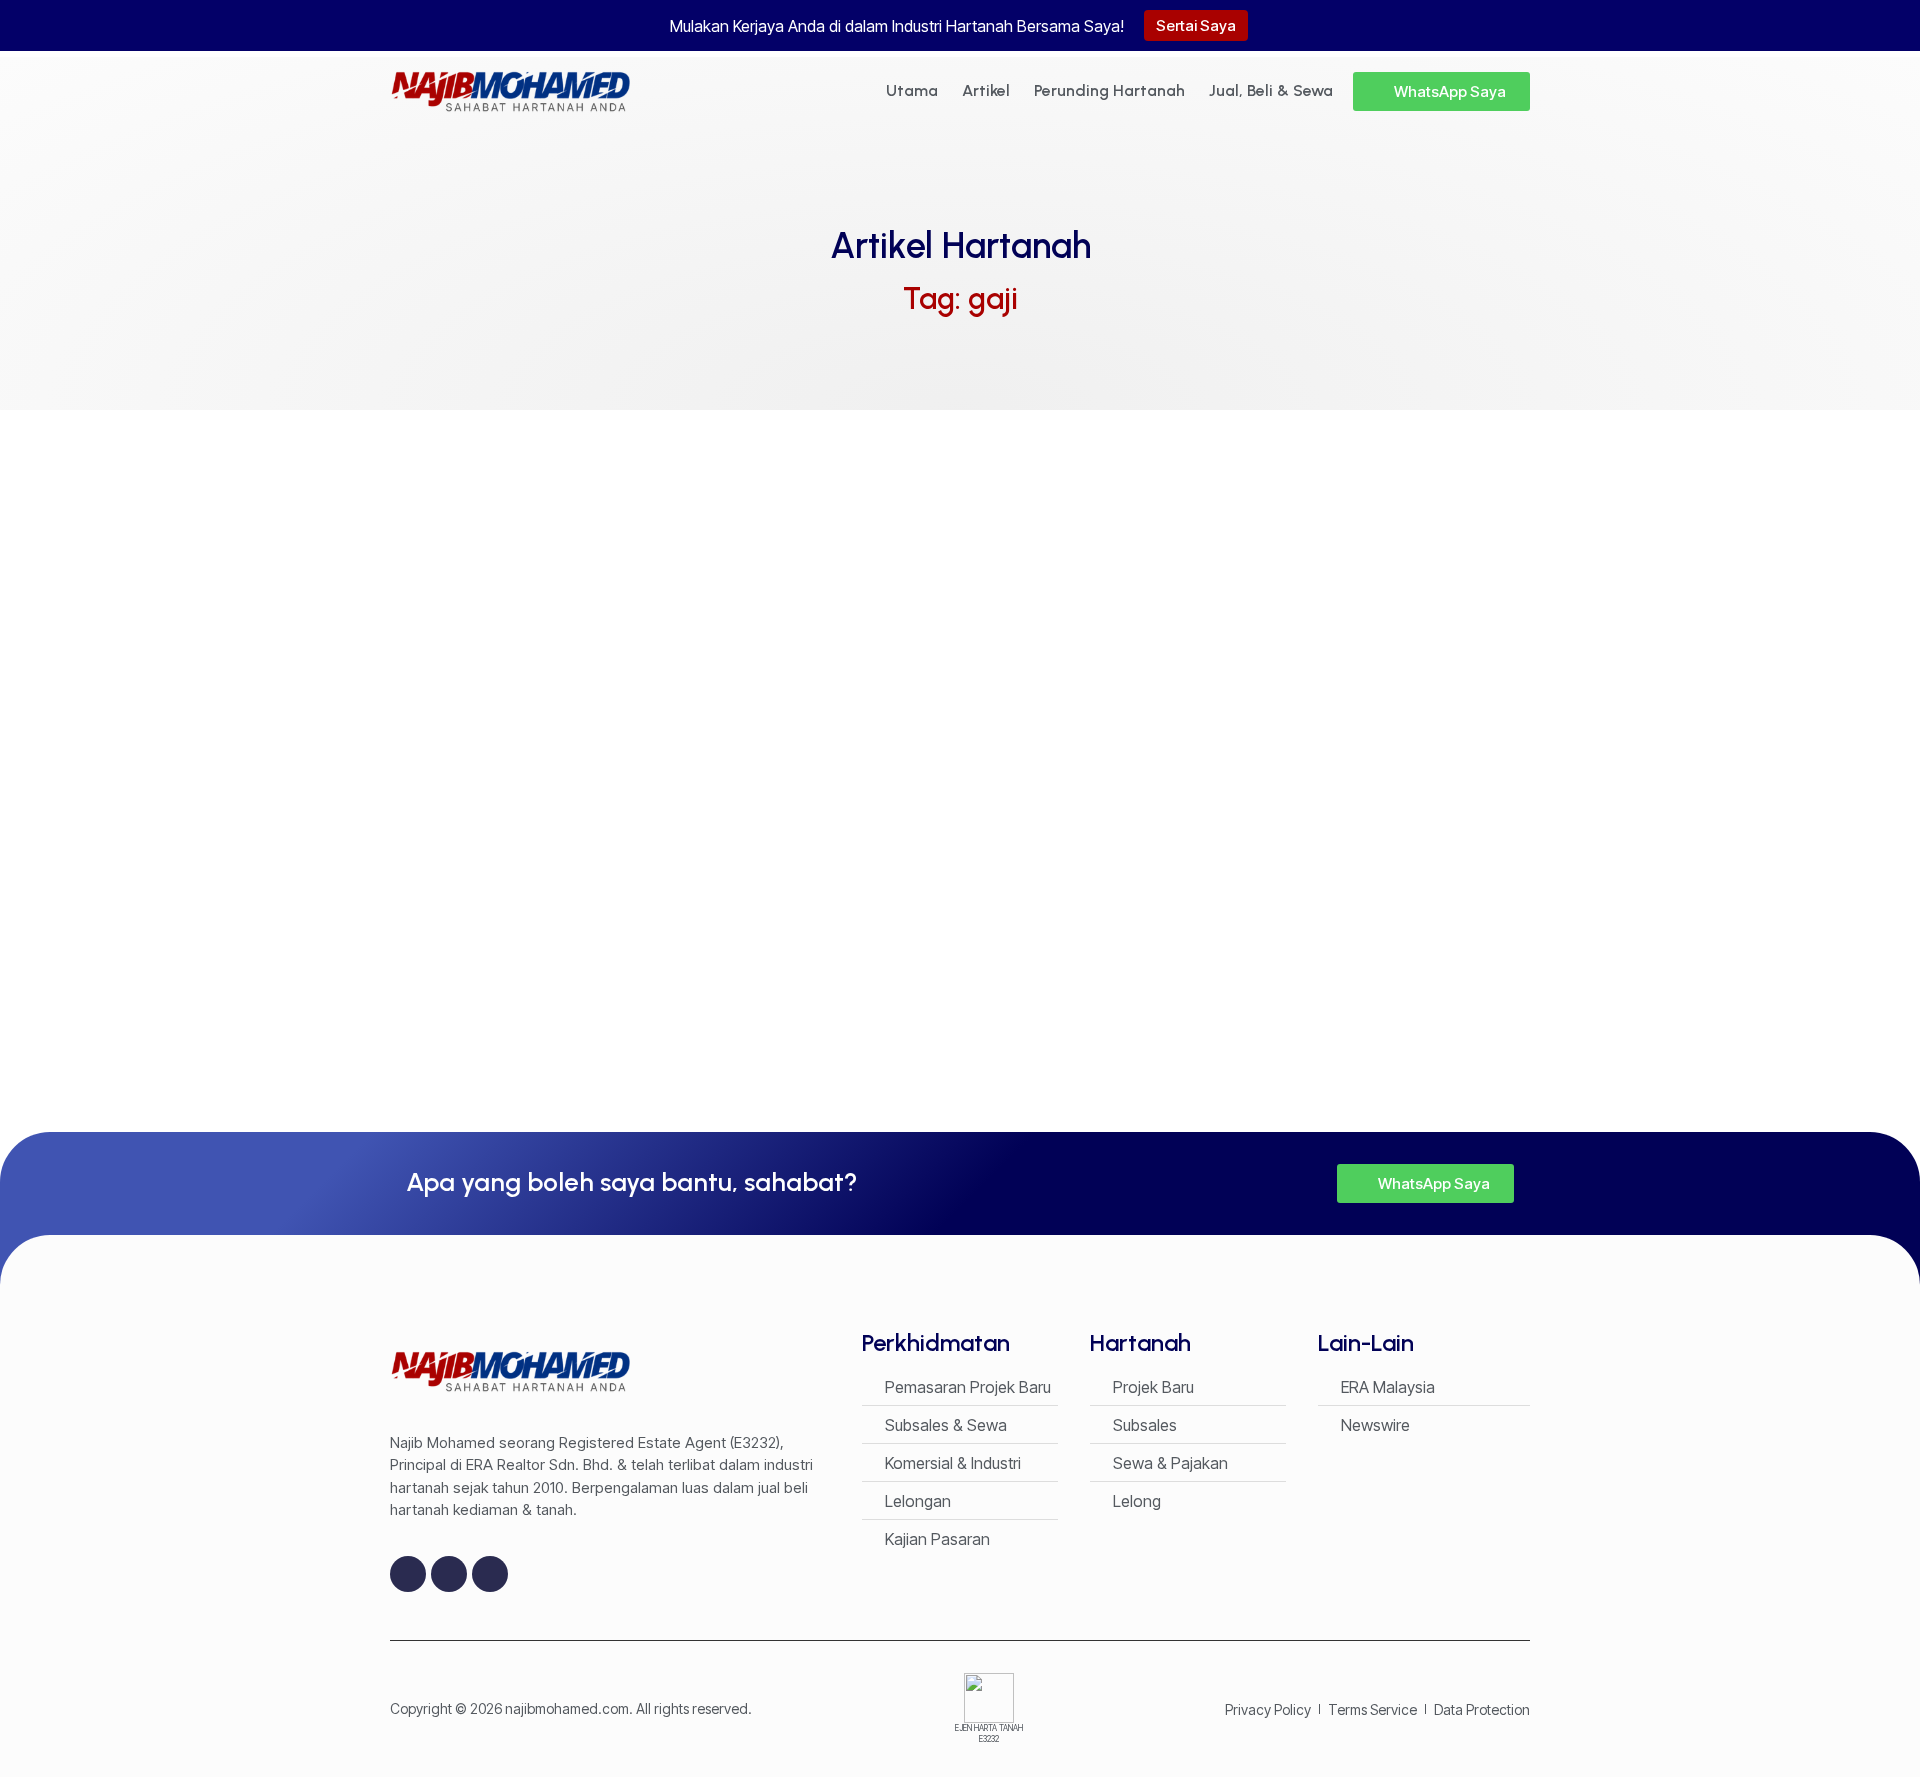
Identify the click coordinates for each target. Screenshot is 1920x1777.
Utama (912, 90)
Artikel (986, 90)
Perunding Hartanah (1109, 90)
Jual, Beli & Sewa (1271, 90)
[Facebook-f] (408, 1574)
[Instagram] (449, 1574)
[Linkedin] (490, 1574)
